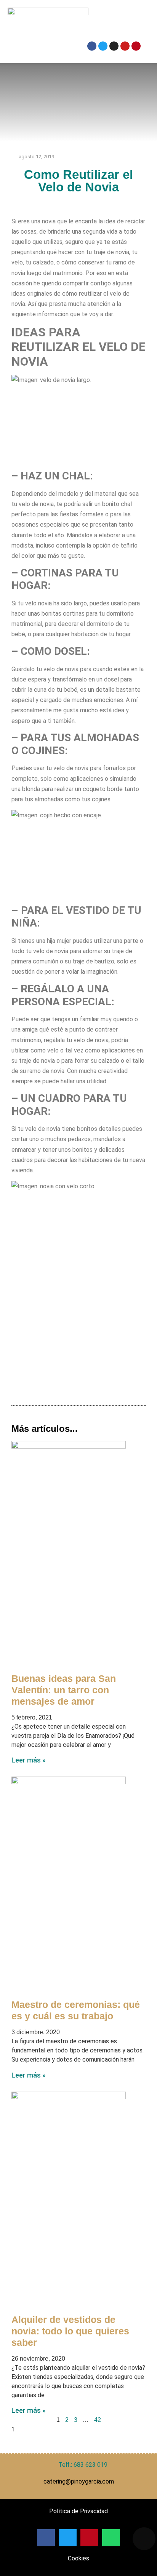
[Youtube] (125, 46)
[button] (114, 22)
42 (98, 2420)
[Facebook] (92, 46)
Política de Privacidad (78, 2511)
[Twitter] (103, 46)
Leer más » (29, 1760)
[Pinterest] (136, 46)
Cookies (78, 2558)
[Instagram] (114, 46)
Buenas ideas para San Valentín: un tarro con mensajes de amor (64, 1690)
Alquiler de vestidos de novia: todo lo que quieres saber (70, 2331)
